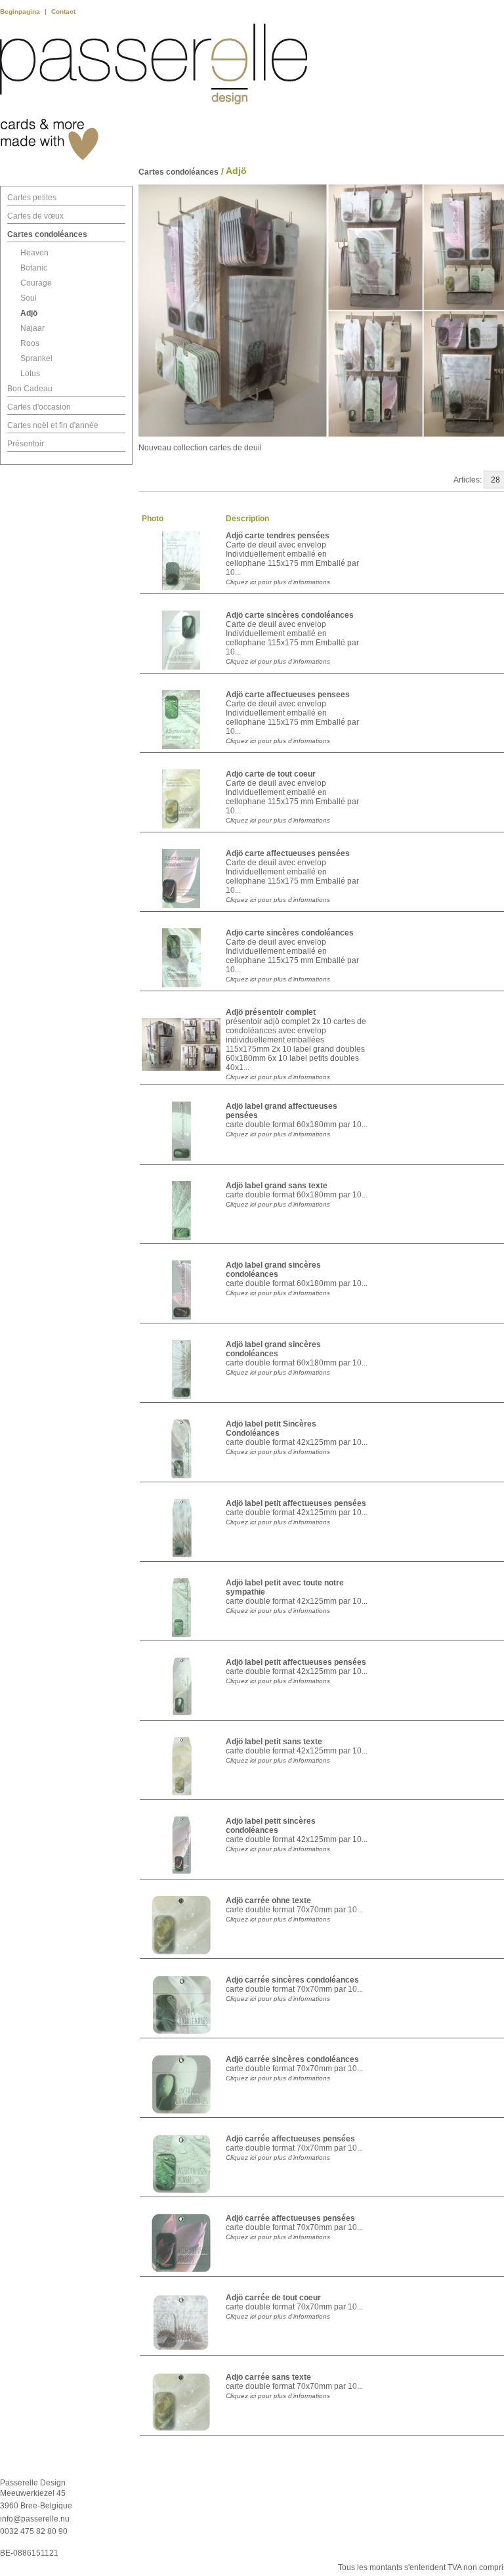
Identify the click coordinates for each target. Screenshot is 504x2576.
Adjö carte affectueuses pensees (288, 695)
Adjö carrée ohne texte (268, 1900)
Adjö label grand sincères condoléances (273, 1270)
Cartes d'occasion (39, 407)
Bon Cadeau (30, 389)
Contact (63, 11)
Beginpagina (21, 11)
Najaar (32, 328)
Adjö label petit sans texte (274, 1742)
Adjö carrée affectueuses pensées (290, 2139)
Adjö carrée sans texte (268, 2377)
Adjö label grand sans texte (277, 1186)
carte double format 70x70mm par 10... (294, 1910)
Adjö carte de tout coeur (271, 774)
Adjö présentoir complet (271, 1012)
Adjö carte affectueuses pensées (288, 853)
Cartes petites (32, 198)
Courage (36, 283)
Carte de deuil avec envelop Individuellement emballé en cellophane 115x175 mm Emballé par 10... (292, 559)
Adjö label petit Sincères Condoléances (271, 1428)
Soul (29, 298)
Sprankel (36, 358)
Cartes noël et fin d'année (53, 425)
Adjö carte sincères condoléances (290, 615)
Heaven (34, 253)
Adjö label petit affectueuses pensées (296, 1503)
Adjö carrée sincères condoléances (292, 1980)
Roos (30, 343)
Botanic (34, 268)
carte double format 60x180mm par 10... (297, 1125)
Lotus (30, 374)
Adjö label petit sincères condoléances (271, 1826)
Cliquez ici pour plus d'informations (278, 582)
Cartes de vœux (35, 216)
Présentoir (26, 444)
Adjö (29, 313)
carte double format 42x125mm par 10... (297, 1442)
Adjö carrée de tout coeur (273, 2298)
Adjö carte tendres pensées (278, 536)
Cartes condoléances (47, 234)
